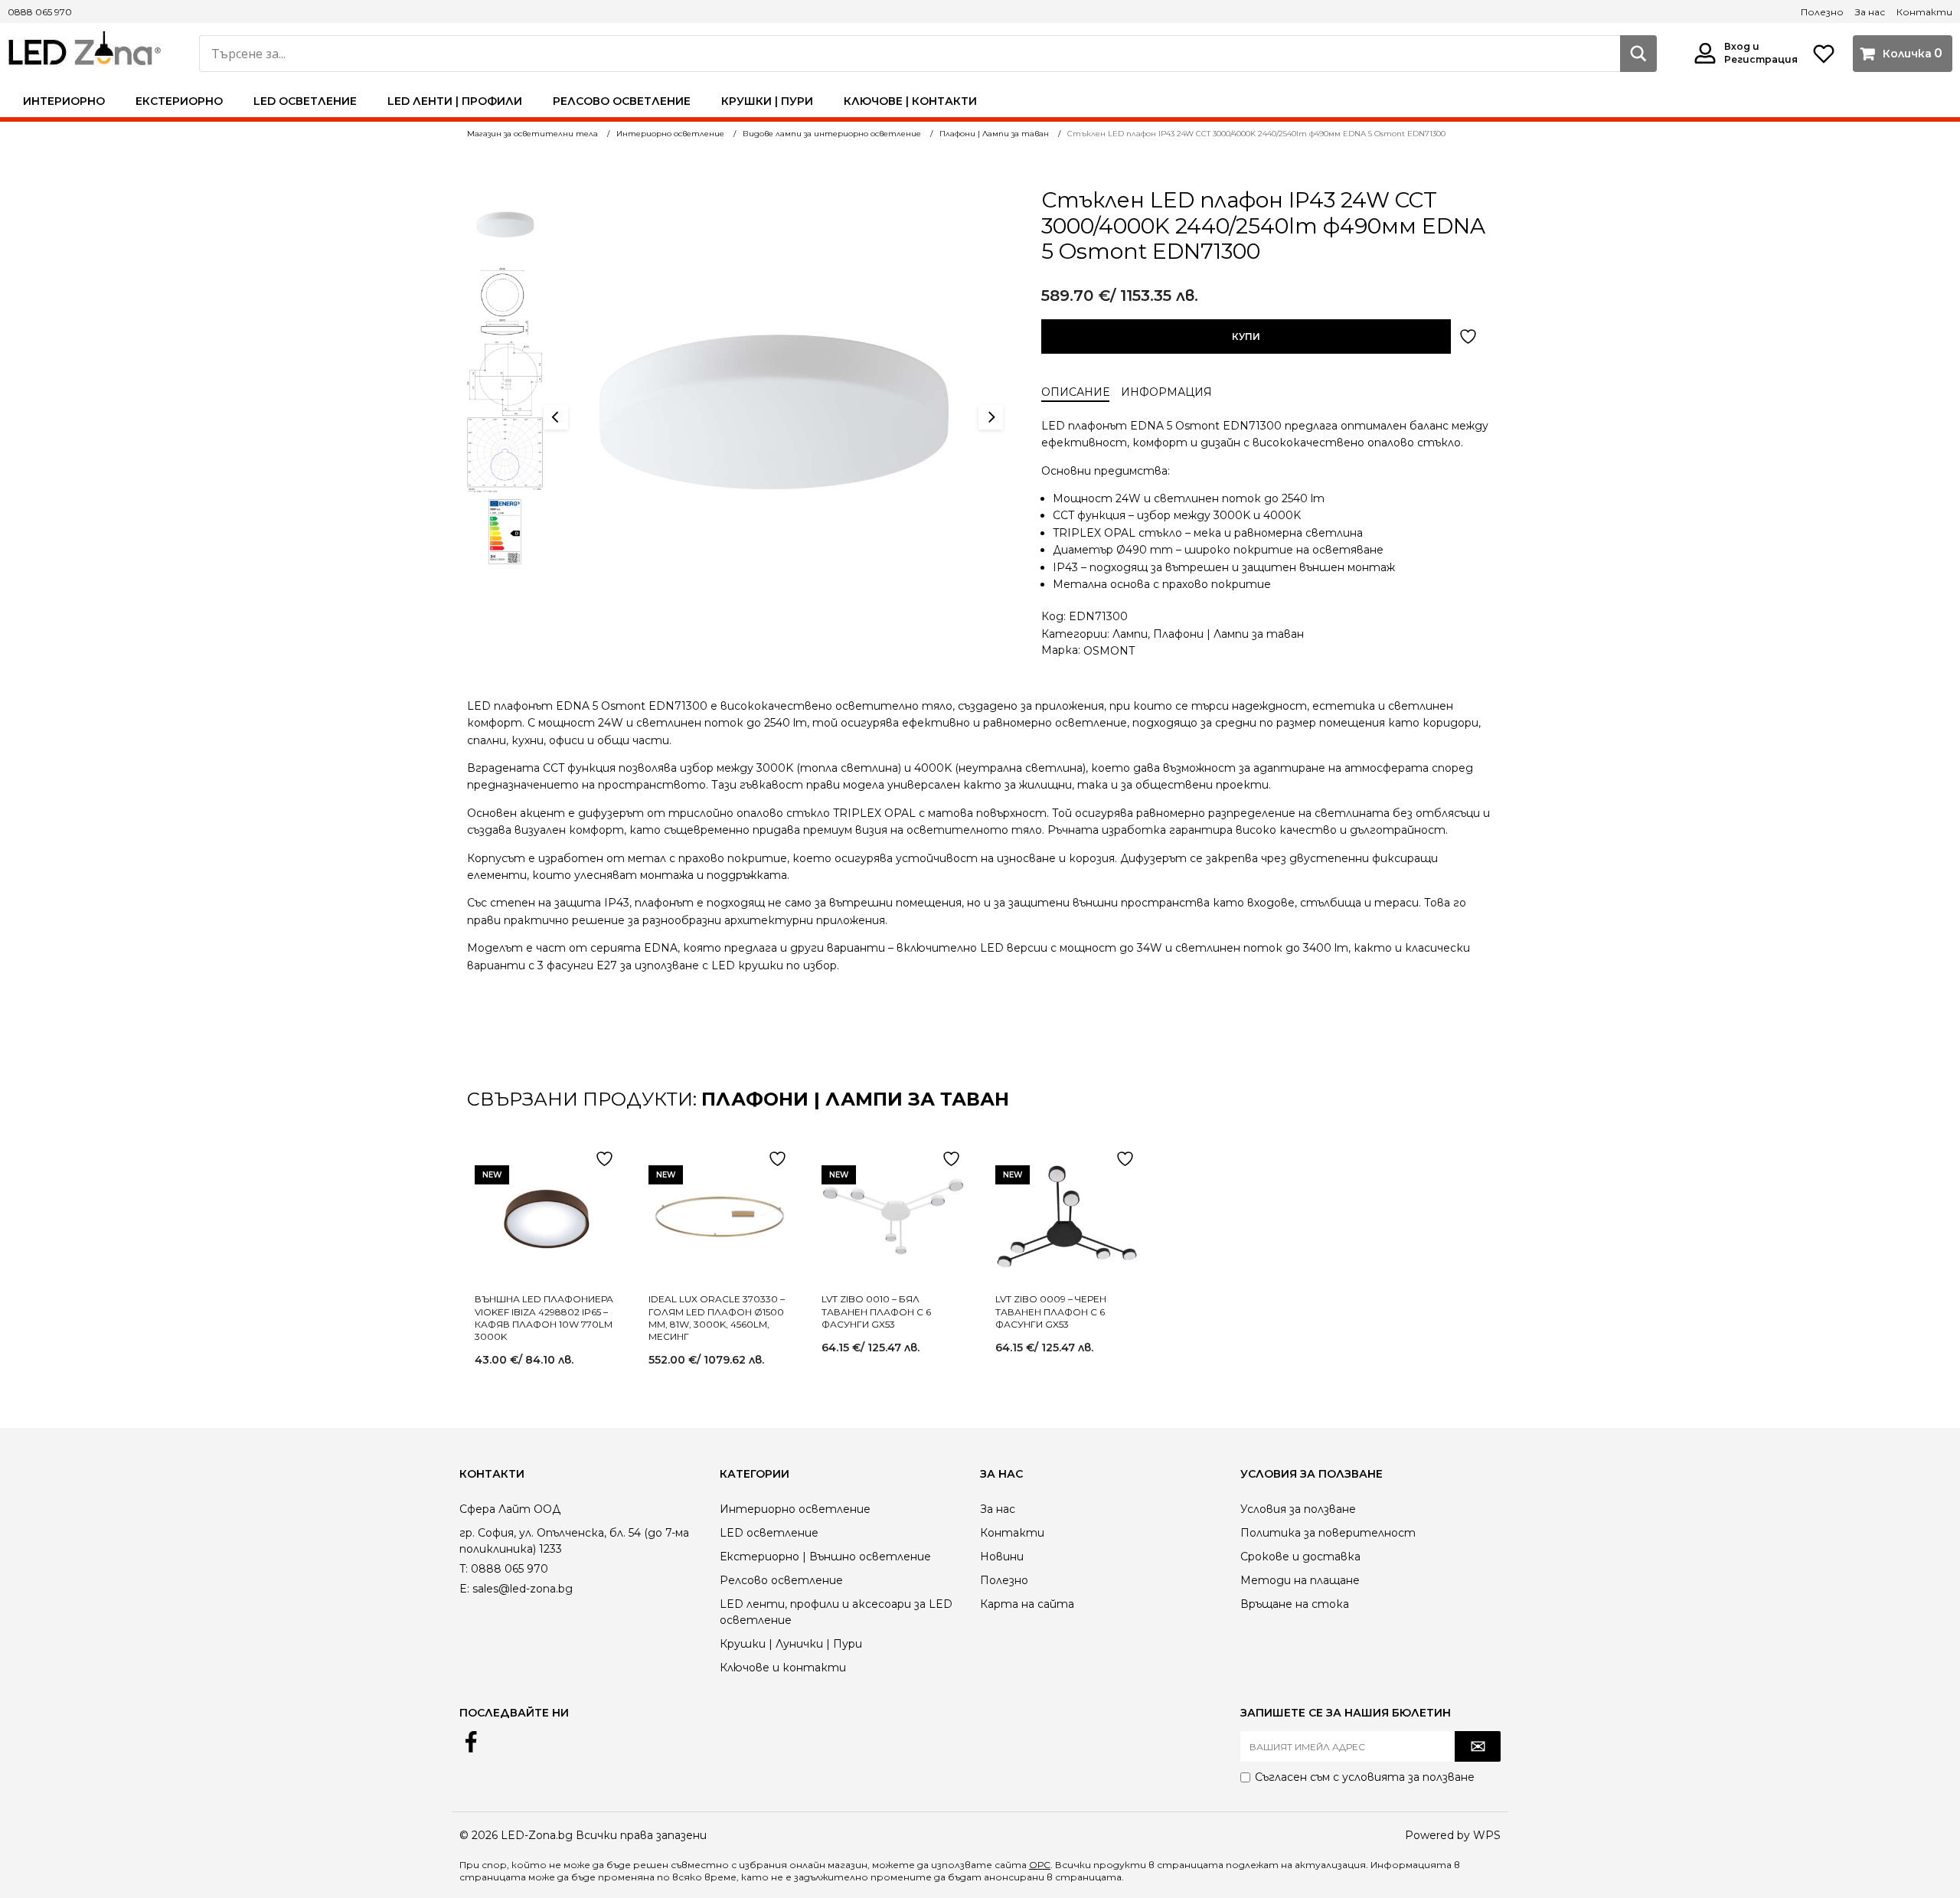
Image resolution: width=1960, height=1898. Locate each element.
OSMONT (1109, 651)
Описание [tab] (1075, 392)
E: (464, 1589)
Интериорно (64, 101)
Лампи (1130, 634)
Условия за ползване (1298, 1509)
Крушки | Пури (767, 101)
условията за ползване (1408, 1777)
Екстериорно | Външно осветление (825, 1557)
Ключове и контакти (783, 1668)
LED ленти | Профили (455, 101)
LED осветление (305, 101)
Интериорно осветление (795, 1509)
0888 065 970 (40, 12)
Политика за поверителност (1328, 1533)
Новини (1002, 1557)
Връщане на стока (1295, 1604)
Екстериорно (179, 101)
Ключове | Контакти (910, 101)
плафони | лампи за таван (855, 1099)
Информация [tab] (1166, 392)
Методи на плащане (1300, 1580)
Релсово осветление (622, 101)
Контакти (1924, 12)
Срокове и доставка (1300, 1557)
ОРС (1040, 1865)
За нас (1870, 12)
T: (464, 1569)
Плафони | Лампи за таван (1228, 634)
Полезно (1822, 12)
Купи (1246, 336)
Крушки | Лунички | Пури (791, 1644)
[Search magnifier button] (1638, 54)
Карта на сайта (1027, 1604)
